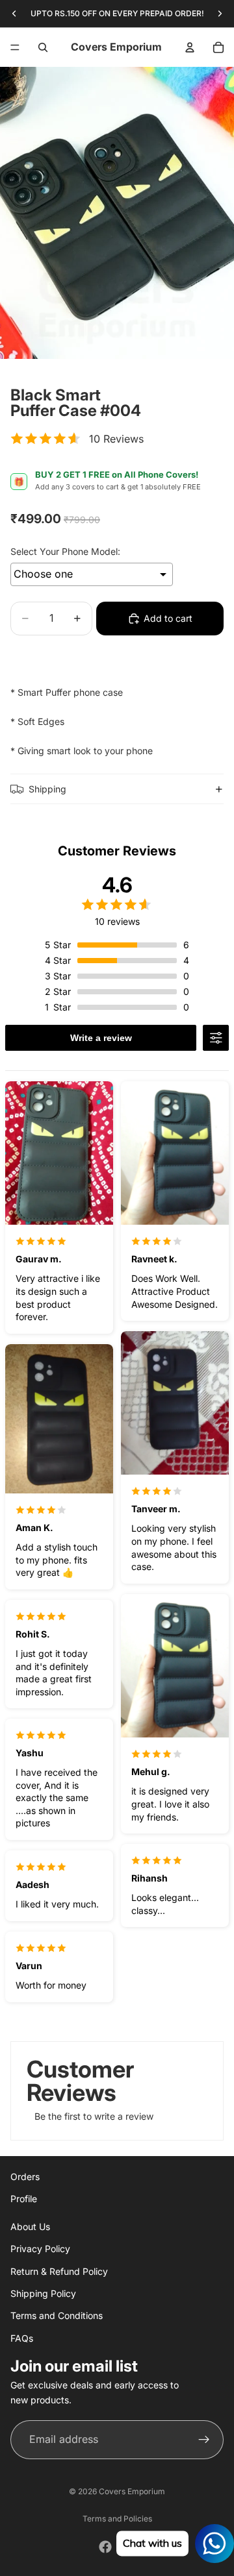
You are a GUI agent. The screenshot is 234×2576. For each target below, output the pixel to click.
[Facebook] (105, 2547)
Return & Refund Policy (59, 2271)
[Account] (190, 47)
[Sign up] (204, 2439)
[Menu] (15, 47)
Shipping (47, 789)
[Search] (43, 47)
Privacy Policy (40, 2249)
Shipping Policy (43, 2293)
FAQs (22, 2337)
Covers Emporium (132, 2491)
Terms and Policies (117, 2519)
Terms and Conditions (57, 2315)
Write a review (101, 1038)
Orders (25, 2177)
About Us (30, 2226)
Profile (24, 2199)
